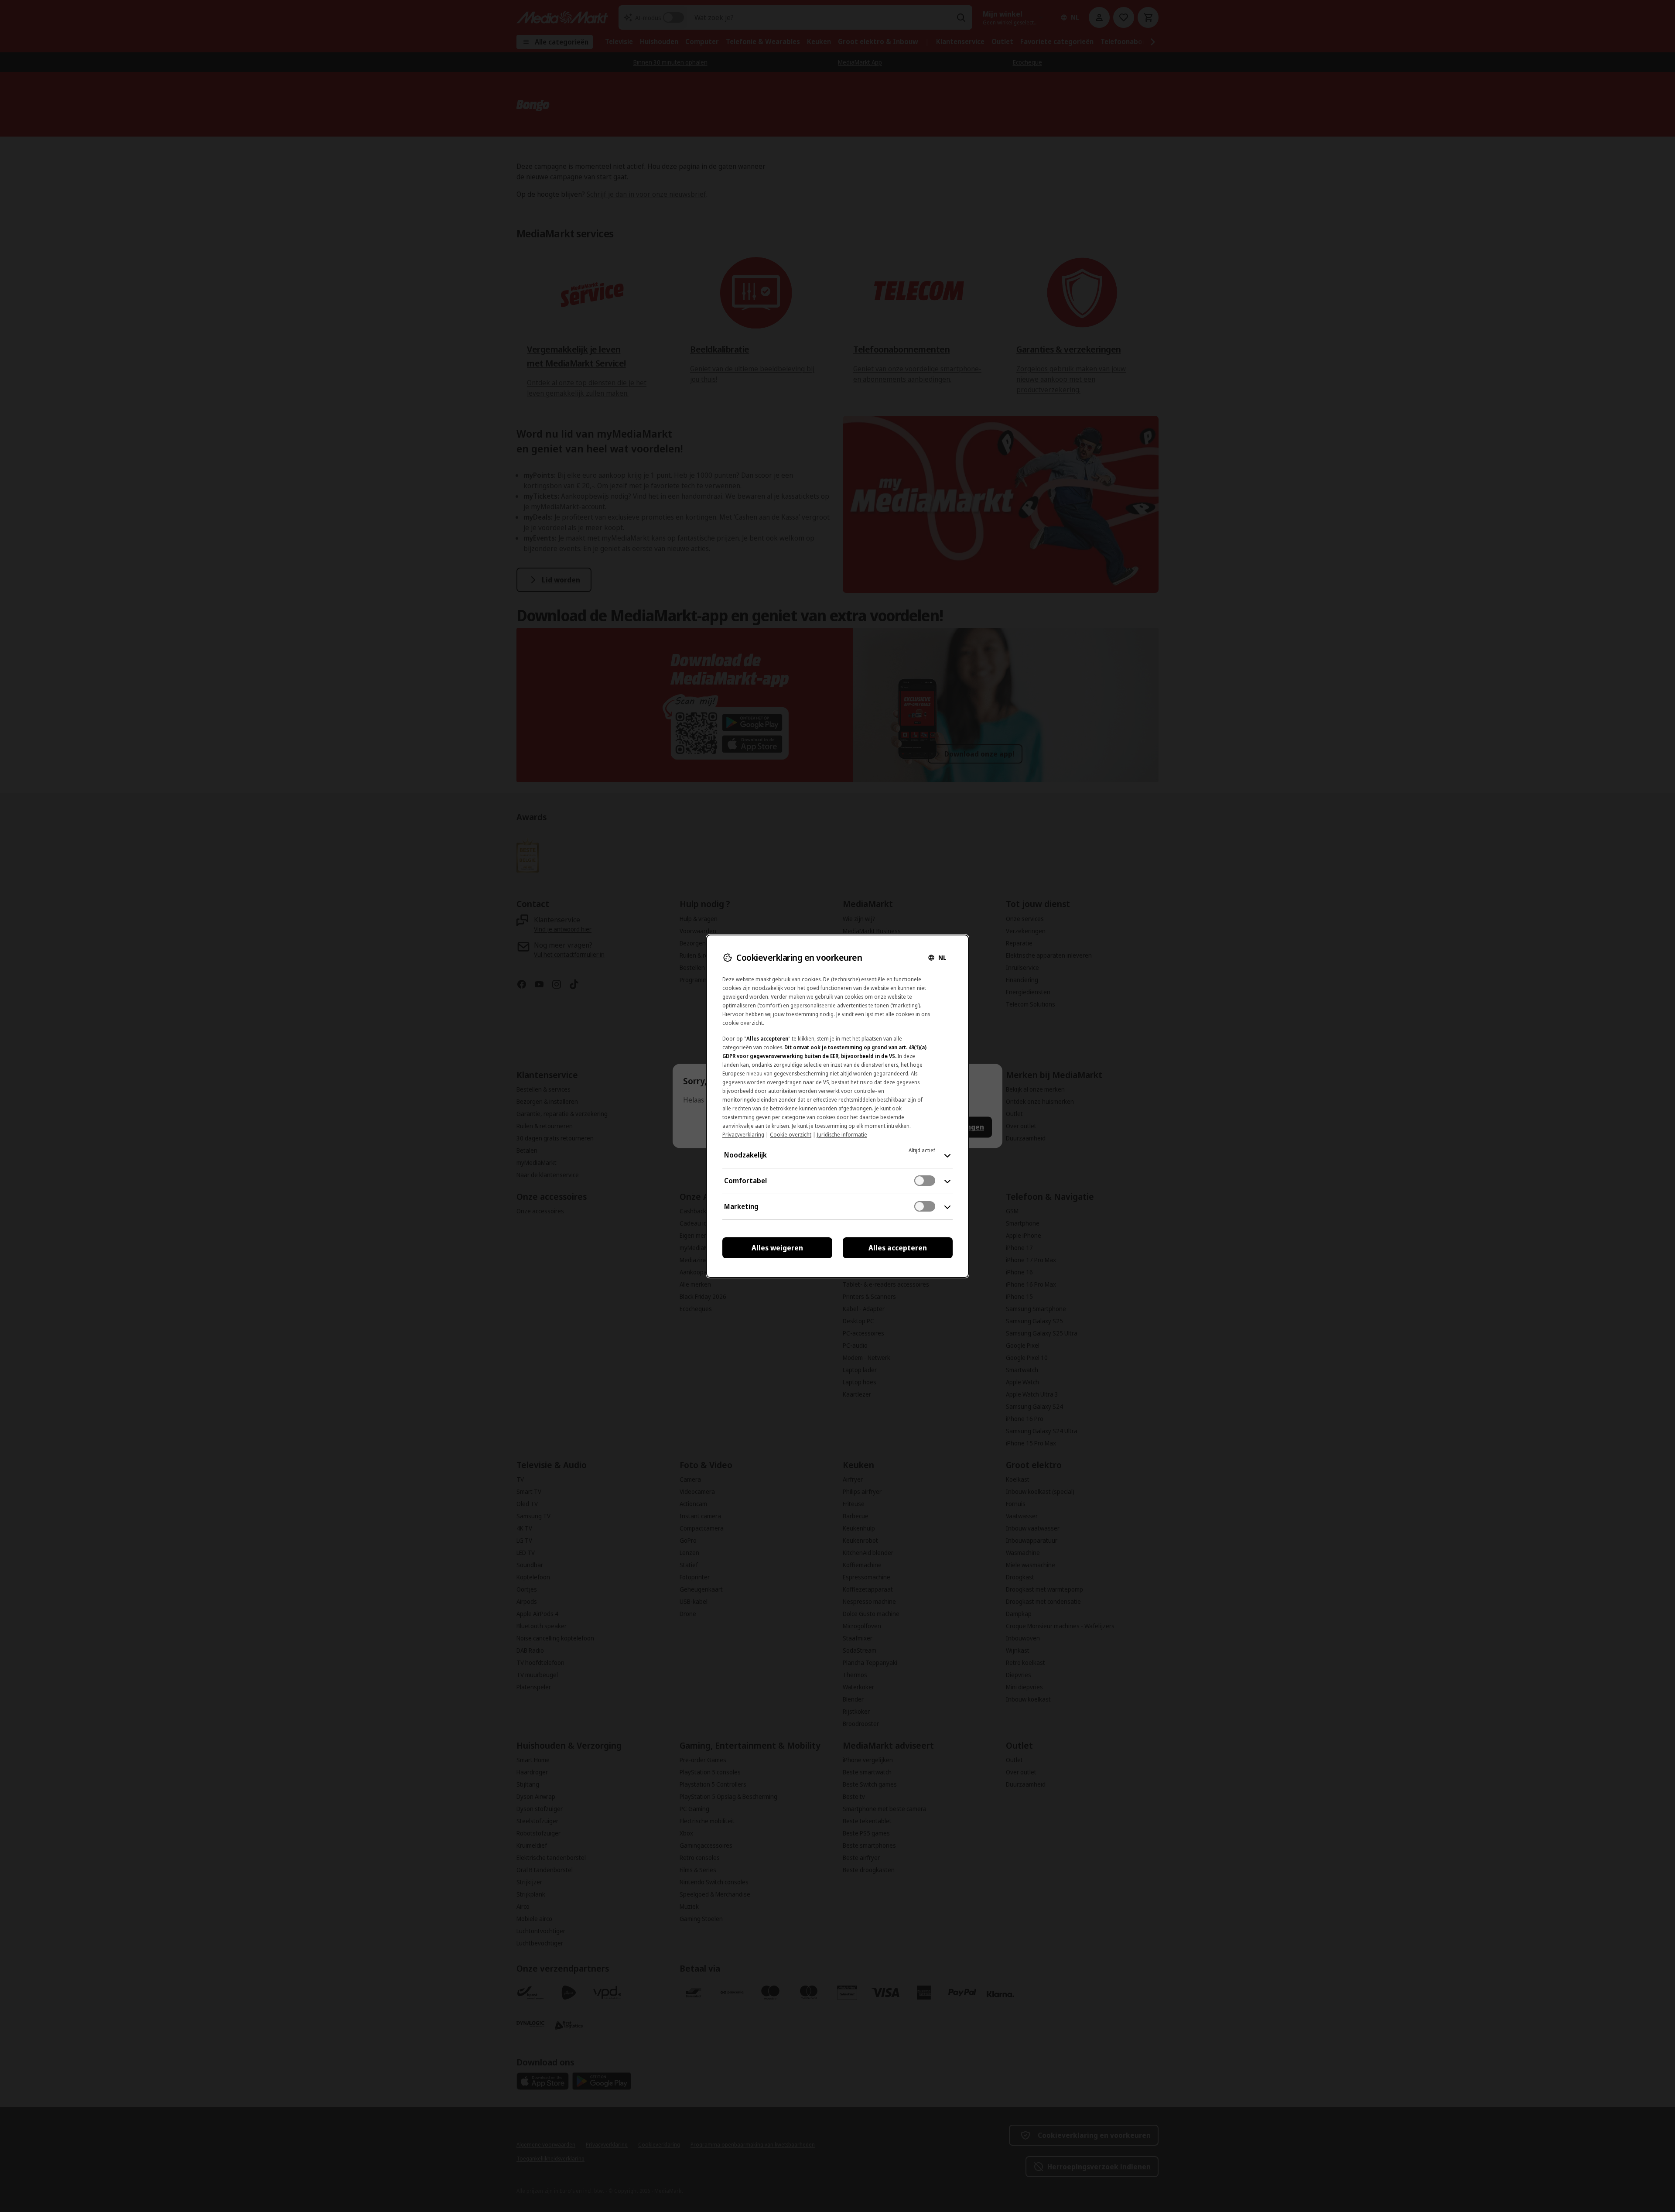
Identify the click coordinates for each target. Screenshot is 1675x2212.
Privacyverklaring (743, 1135)
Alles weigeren (777, 1248)
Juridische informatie (842, 1135)
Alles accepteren (898, 1248)
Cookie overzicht (791, 1135)
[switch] (925, 1181)
